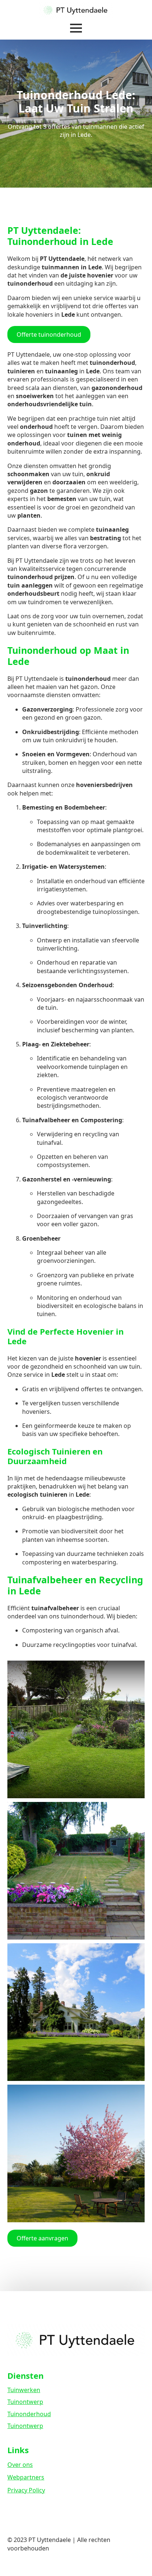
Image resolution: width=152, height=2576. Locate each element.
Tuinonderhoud (29, 2414)
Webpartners (26, 2477)
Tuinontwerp (25, 2402)
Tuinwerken (24, 2390)
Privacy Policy (26, 2490)
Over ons (20, 2465)
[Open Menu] (76, 28)
